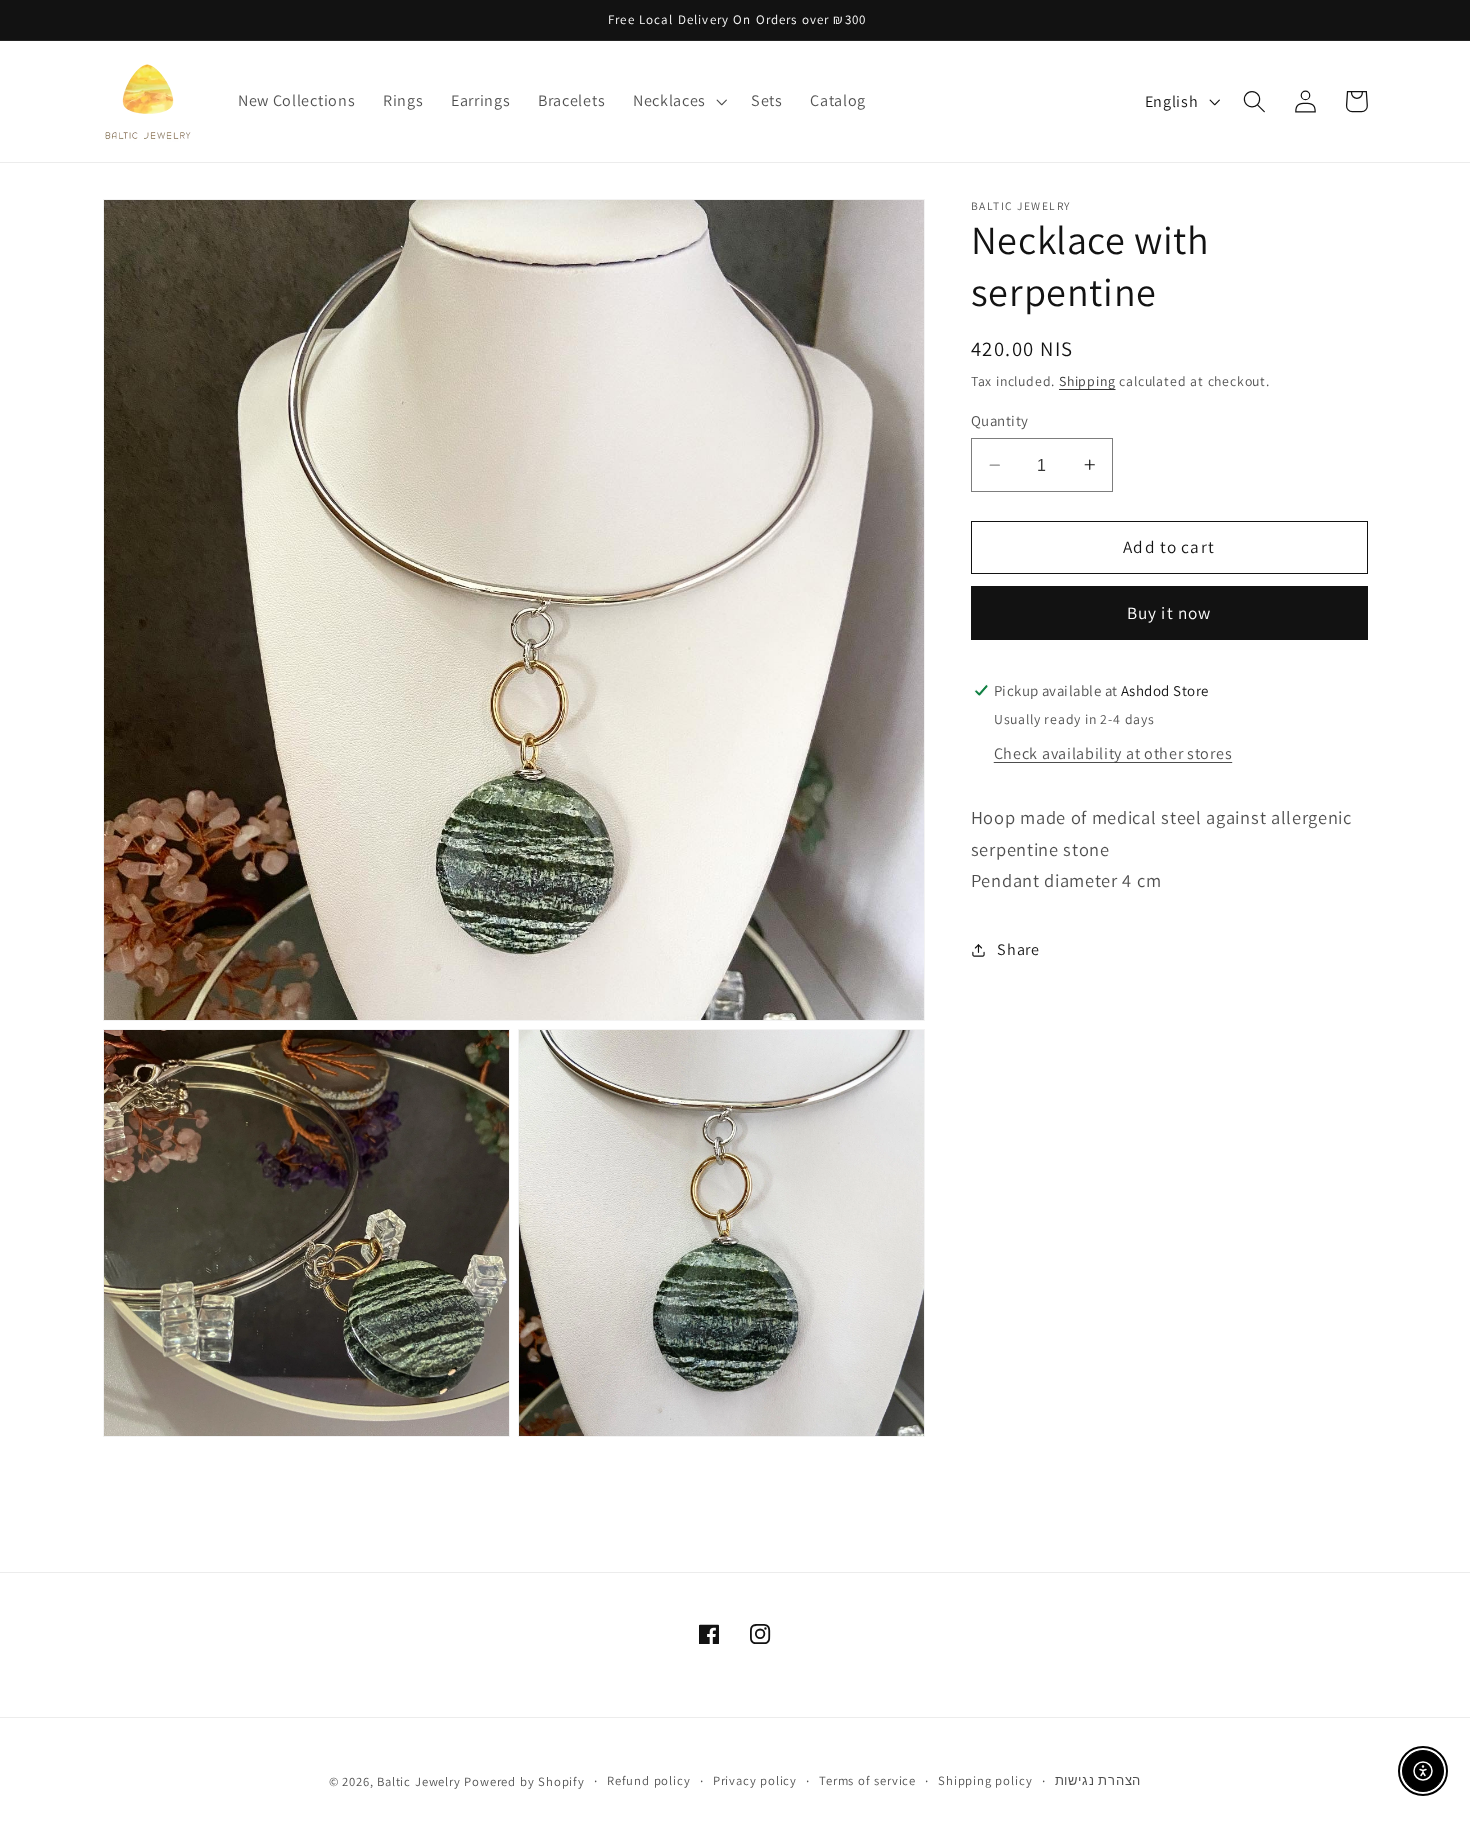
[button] (678, 102)
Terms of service (867, 1780)
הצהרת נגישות (1098, 1780)
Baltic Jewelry (418, 1781)
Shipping (1087, 382)
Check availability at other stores (1113, 753)
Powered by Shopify (524, 1781)
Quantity (1000, 420)
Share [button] (1018, 949)
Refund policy (648, 1780)
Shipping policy (985, 1780)
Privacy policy (755, 1780)
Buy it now (1169, 612)
